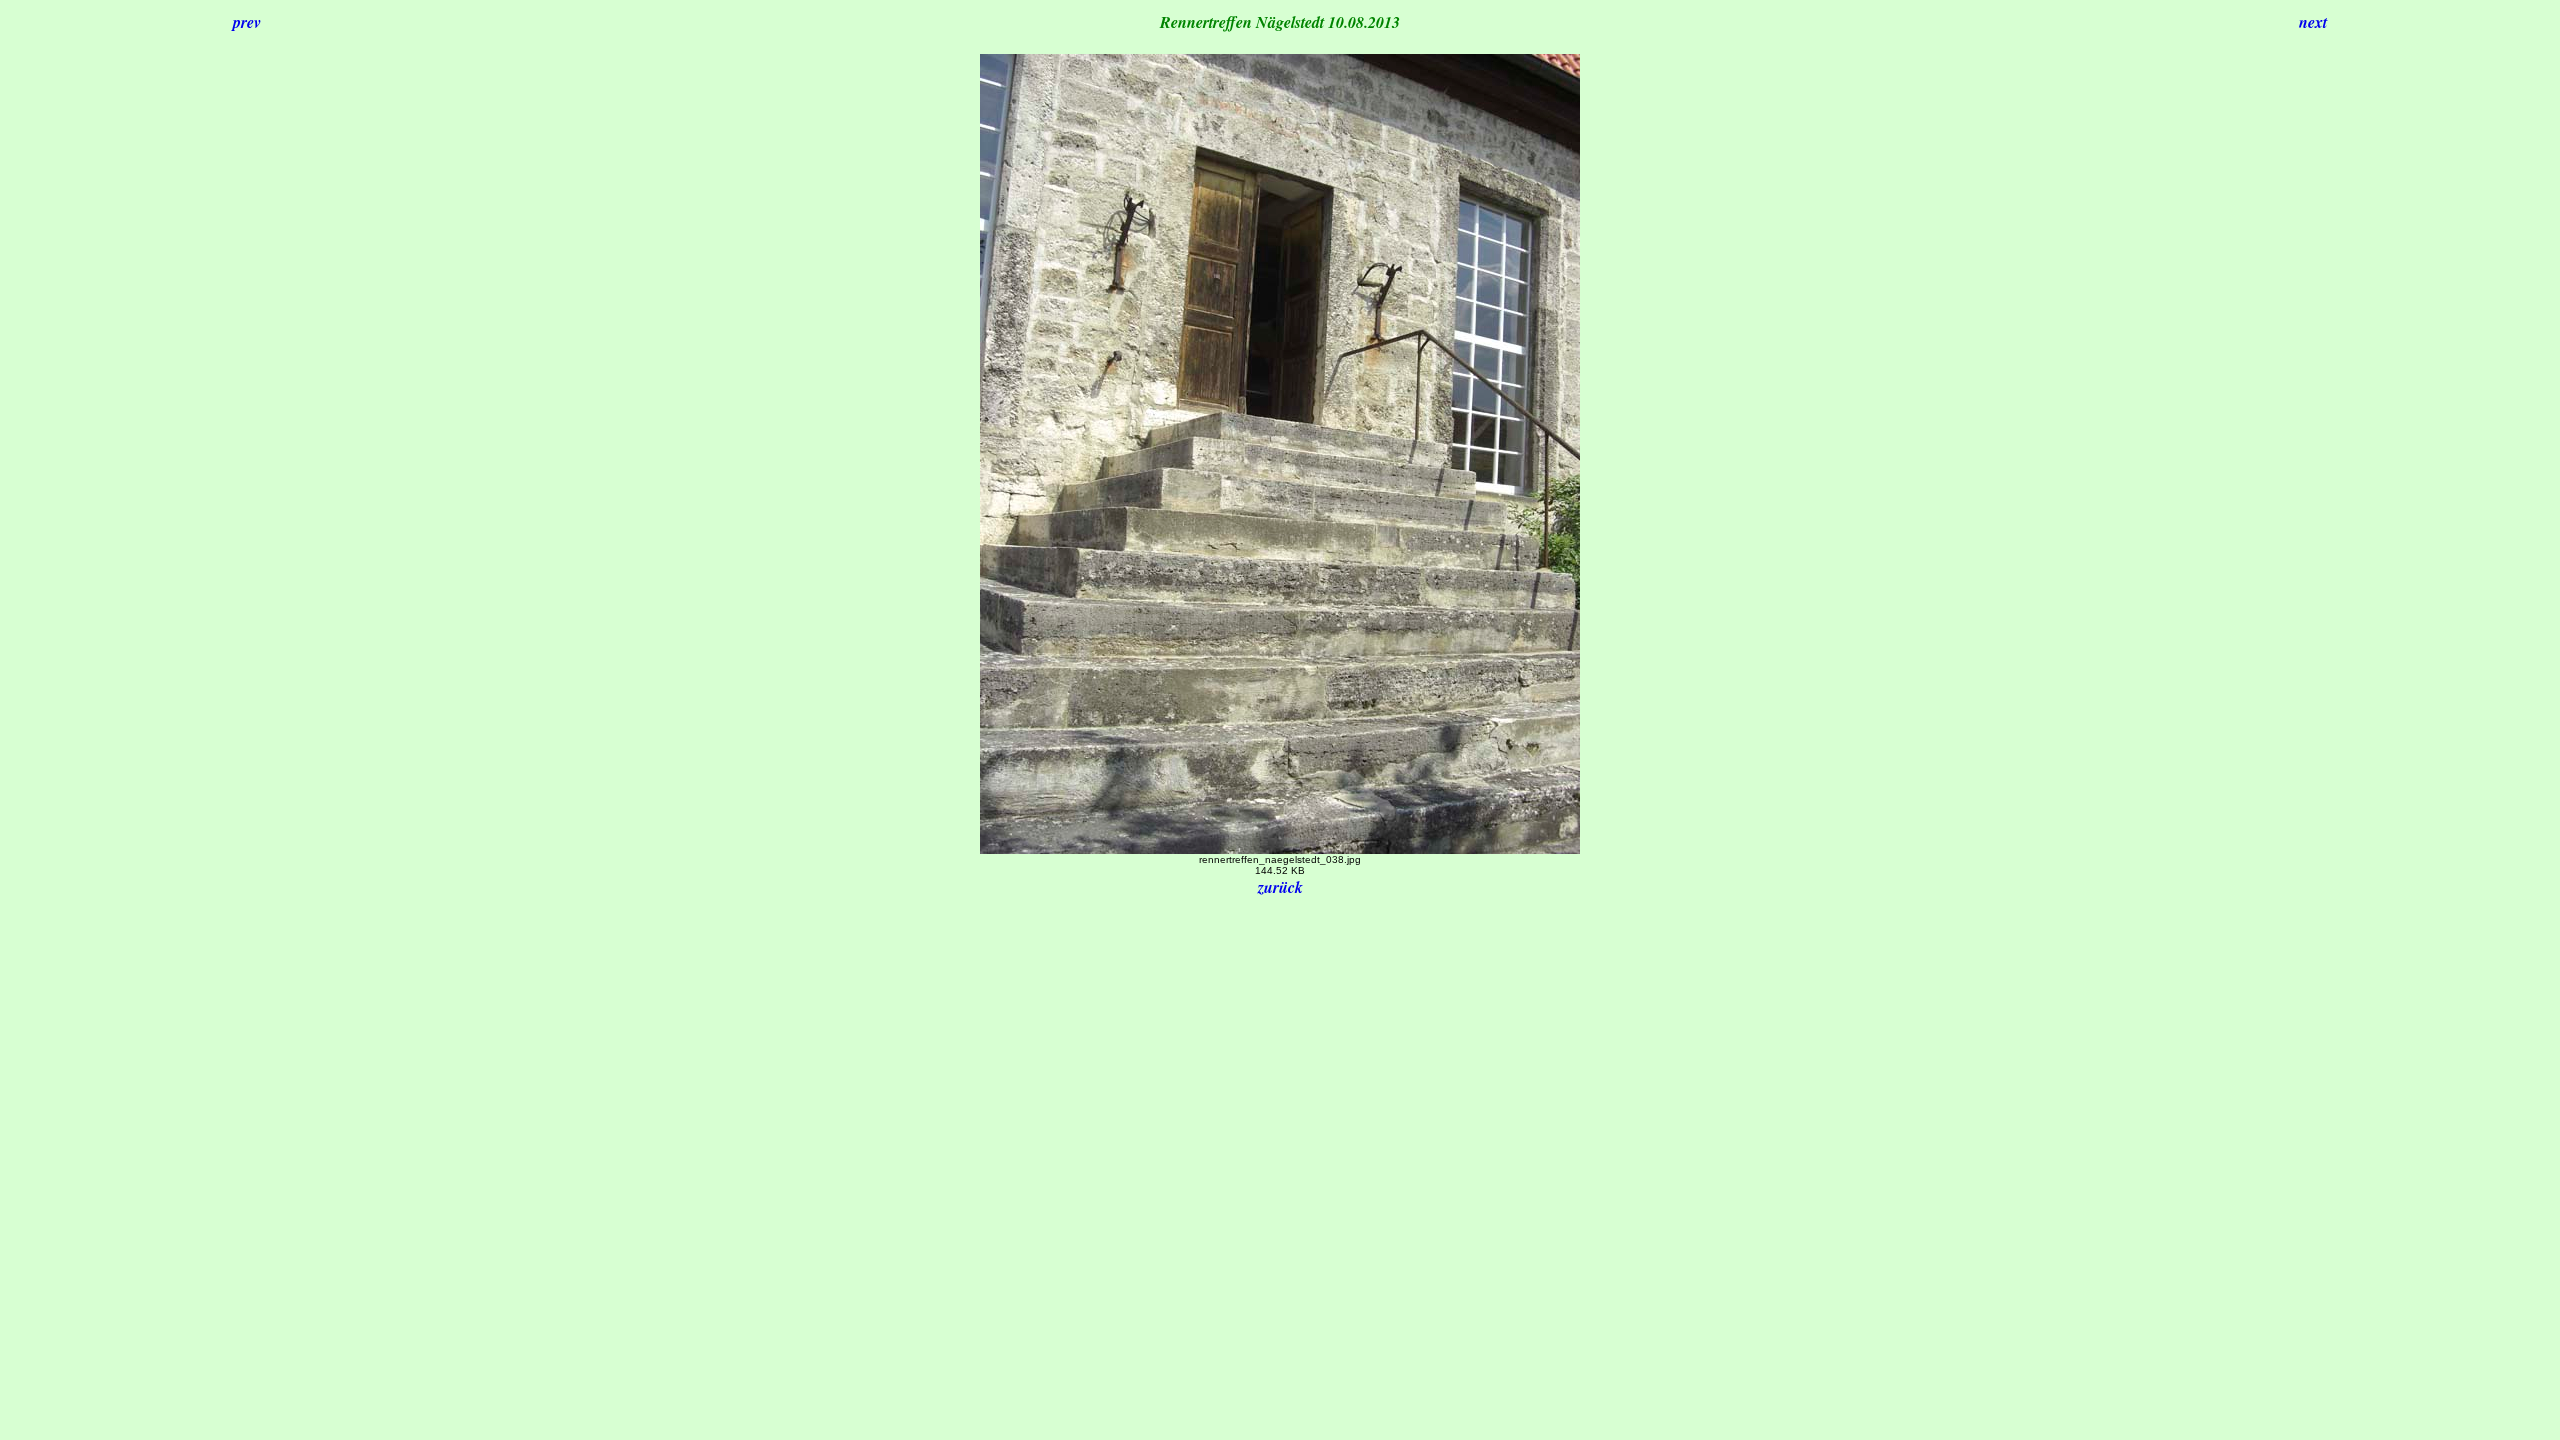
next (2313, 22)
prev (247, 22)
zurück (1280, 887)
